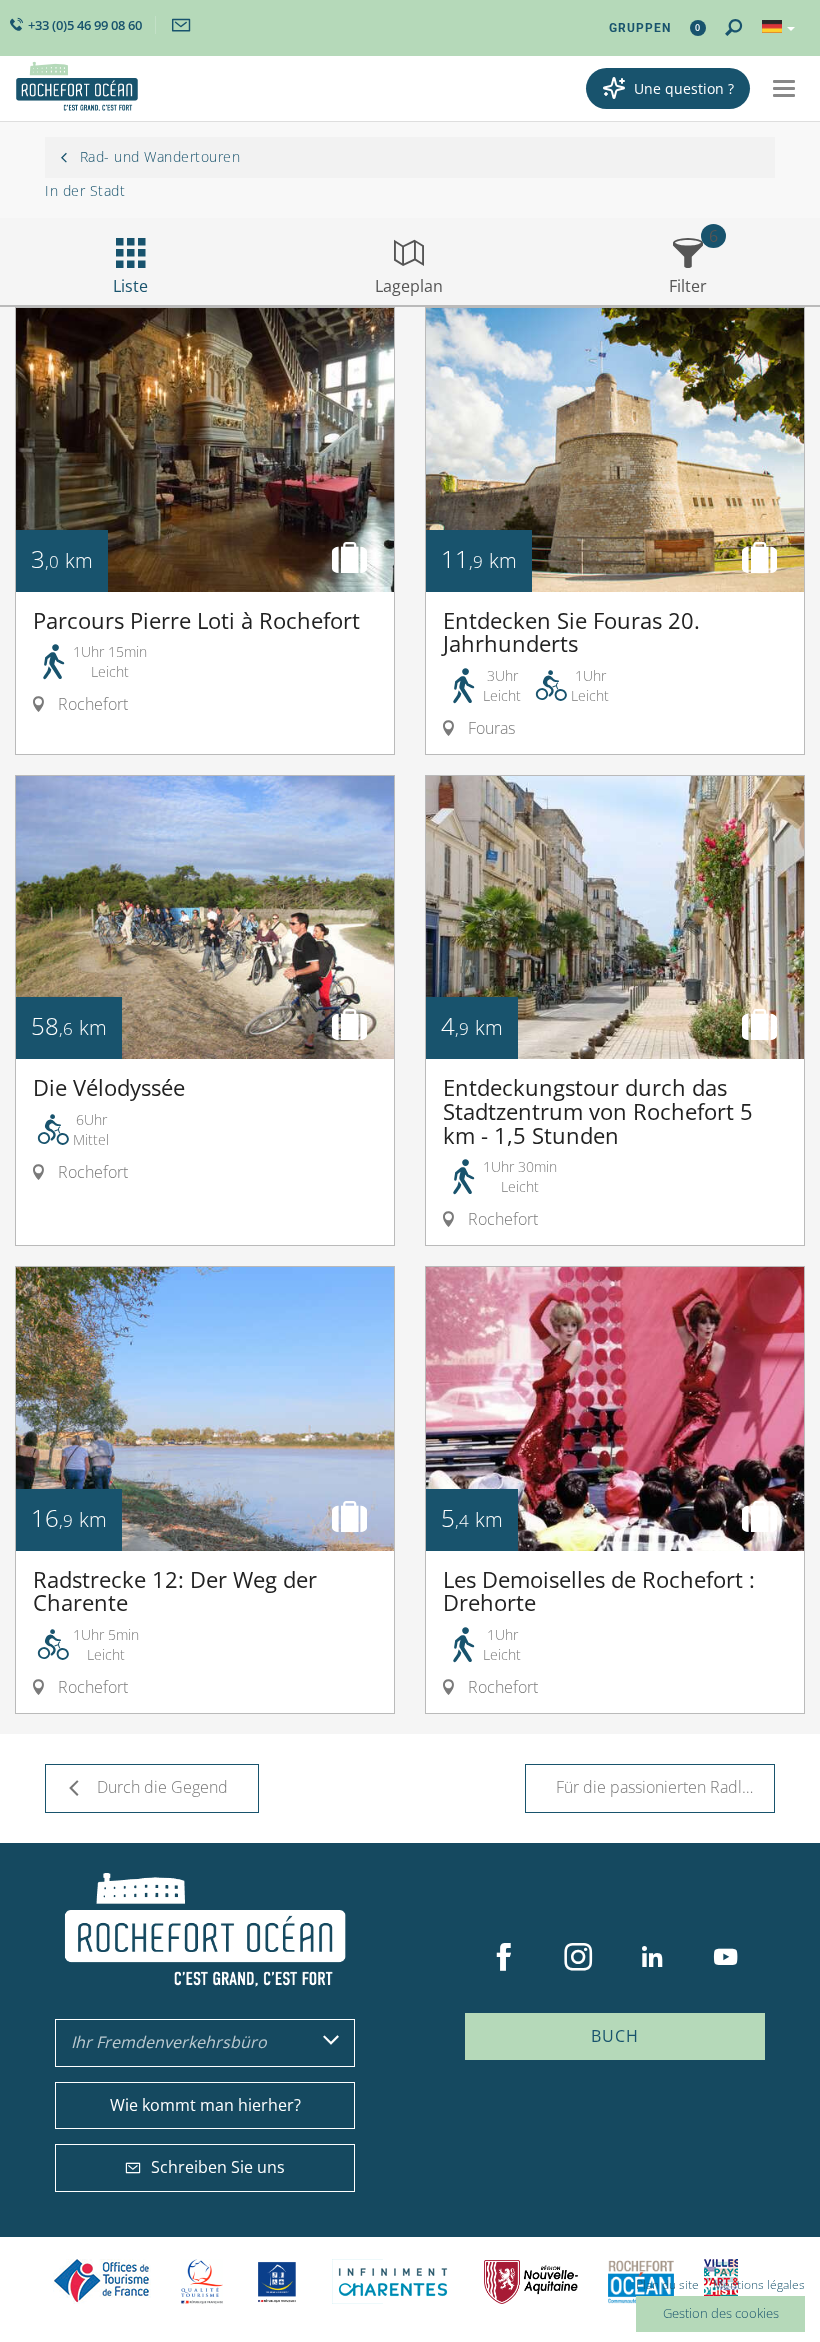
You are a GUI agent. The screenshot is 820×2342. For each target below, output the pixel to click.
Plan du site (667, 2284)
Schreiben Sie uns (218, 2167)
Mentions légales (759, 2284)
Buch (615, 2036)
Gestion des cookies (721, 2313)
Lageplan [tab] (409, 286)
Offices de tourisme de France (102, 2281)
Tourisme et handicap (277, 2282)
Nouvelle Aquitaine (531, 2281)
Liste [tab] (130, 286)
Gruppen (640, 28)
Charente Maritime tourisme (393, 2281)
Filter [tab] (688, 286)
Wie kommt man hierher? (205, 2105)
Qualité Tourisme (202, 2281)
